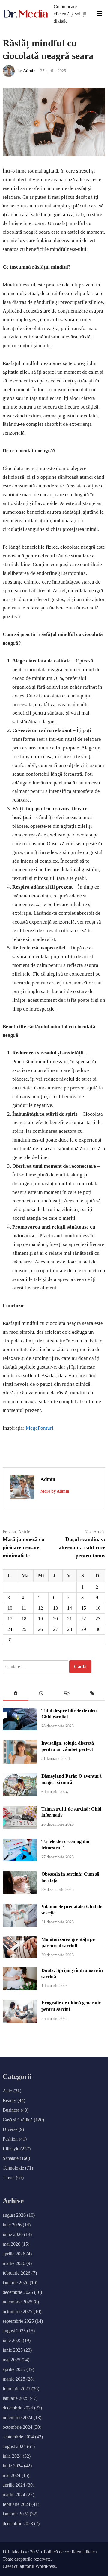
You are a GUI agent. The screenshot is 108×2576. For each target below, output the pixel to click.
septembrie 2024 (18, 2437)
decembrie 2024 (18, 2408)
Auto (7, 2091)
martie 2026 (14, 2263)
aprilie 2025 (14, 2369)
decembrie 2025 (18, 2292)
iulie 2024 (12, 2456)
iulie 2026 (12, 2225)
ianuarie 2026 (16, 2283)
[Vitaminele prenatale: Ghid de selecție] (20, 1925)
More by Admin (55, 1491)
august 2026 (14, 2215)
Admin (29, 71)
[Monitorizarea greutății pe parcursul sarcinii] (20, 1956)
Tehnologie (13, 2168)
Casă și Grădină (18, 2120)
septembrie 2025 (18, 2321)
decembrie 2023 (18, 2523)
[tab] (16, 1694)
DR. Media (13, 2552)
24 (10, 1629)
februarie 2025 (16, 2389)
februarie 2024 (16, 2504)
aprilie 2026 (14, 2254)
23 (98, 1619)
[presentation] (16, 1694)
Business (11, 2110)
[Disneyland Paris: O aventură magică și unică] (20, 1795)
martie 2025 (14, 2379)
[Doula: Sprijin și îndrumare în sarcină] (20, 1989)
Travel (9, 2177)
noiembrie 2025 (18, 2302)
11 (24, 1608)
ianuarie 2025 (16, 2398)
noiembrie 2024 (18, 2417)
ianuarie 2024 (16, 2514)
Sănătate (11, 2158)
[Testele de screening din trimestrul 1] (20, 1860)
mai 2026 (12, 2244)
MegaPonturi (40, 1428)
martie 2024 (14, 2495)
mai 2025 (12, 2360)
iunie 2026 (13, 2234)
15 (84, 1608)
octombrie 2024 (18, 2427)
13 (55, 1608)
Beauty (9, 2100)
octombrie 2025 (18, 2311)
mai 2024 (12, 2475)
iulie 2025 (12, 2340)
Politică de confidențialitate (69, 2552)
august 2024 (14, 2446)
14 (70, 1608)
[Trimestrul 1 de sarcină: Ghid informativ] (20, 1827)
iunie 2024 (13, 2466)
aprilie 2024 (14, 2485)
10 (10, 1608)
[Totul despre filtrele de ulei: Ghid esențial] (20, 1729)
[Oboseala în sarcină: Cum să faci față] (20, 1892)
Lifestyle (11, 2149)
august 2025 (14, 2331)
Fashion (10, 2139)
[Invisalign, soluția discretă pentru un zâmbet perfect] (20, 1762)
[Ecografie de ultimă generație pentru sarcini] (20, 2022)
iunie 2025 (13, 2350)
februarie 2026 (16, 2273)
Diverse (10, 2129)
